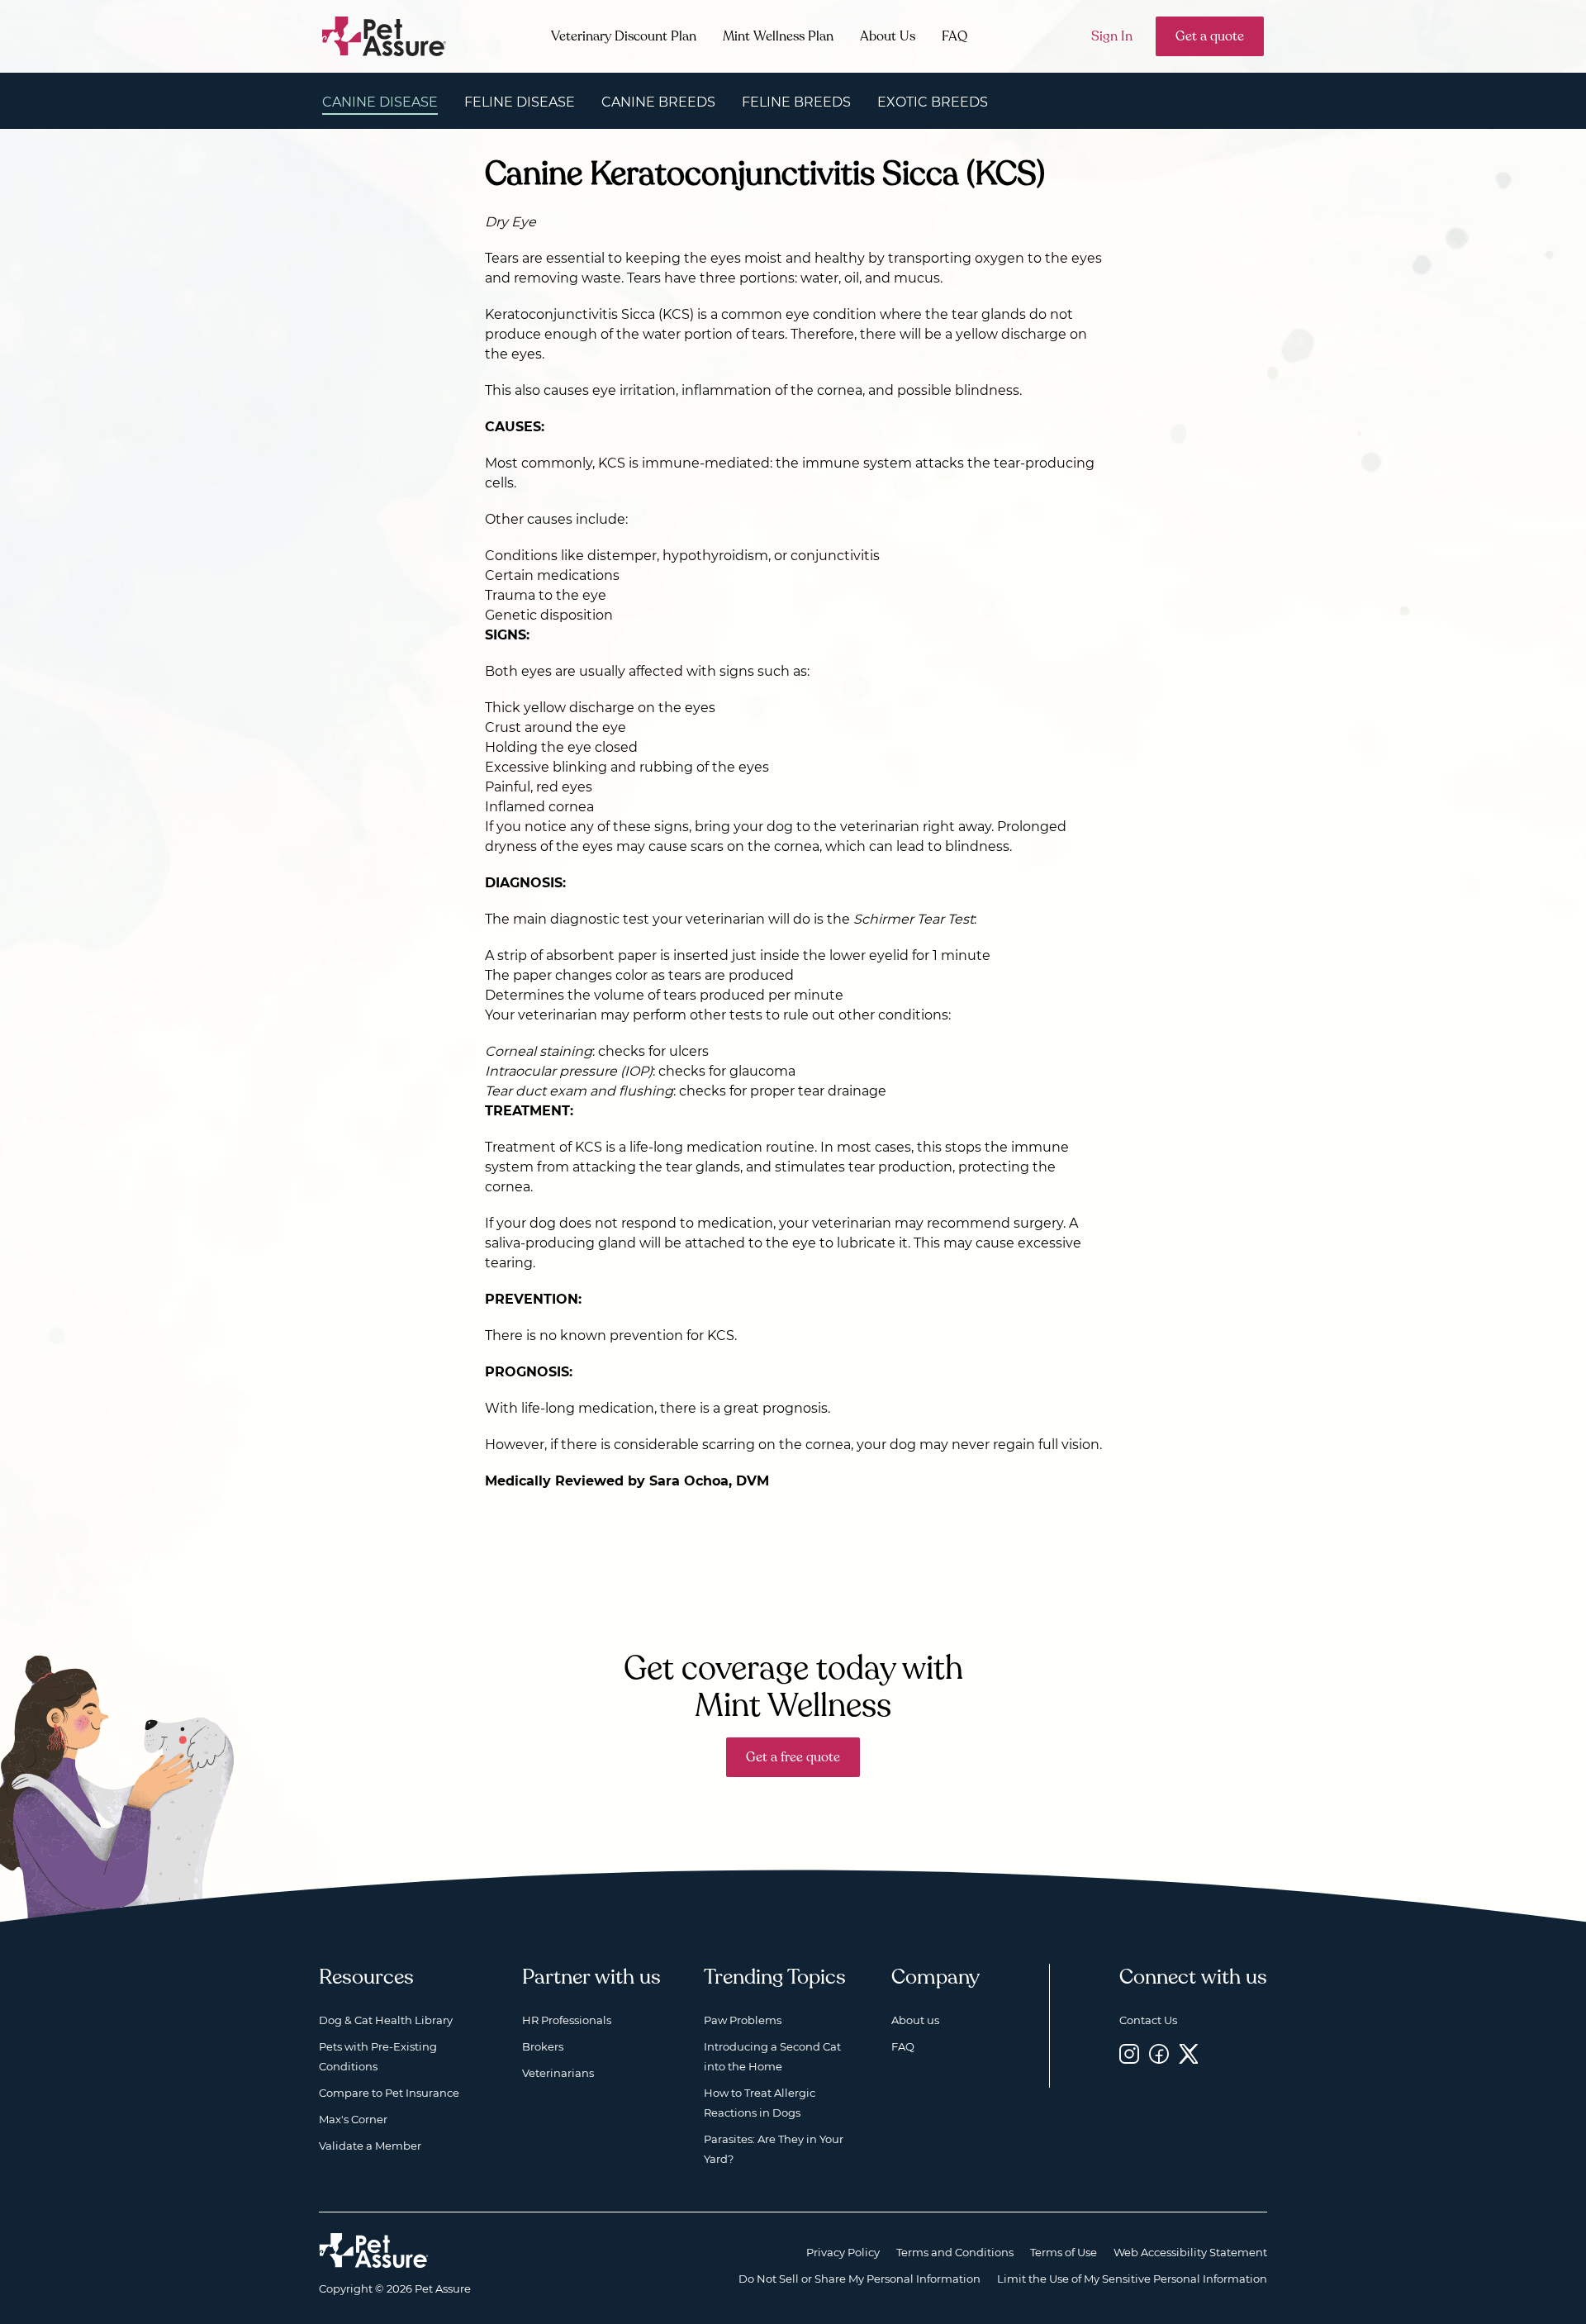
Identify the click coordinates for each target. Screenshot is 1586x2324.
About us (915, 2020)
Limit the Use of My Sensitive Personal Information (1132, 2279)
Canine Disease (380, 102)
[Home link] (374, 2250)
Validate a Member (370, 2146)
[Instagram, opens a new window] (1129, 2053)
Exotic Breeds (933, 102)
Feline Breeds (796, 102)
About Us (888, 36)
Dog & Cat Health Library (386, 2020)
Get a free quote (793, 1757)
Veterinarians (558, 2073)
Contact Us (1148, 2020)
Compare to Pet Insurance (389, 2093)
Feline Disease (520, 102)
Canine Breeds (658, 102)
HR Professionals (567, 2020)
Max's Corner (353, 2119)
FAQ (954, 36)
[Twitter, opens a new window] (1189, 2053)
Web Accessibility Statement (1190, 2252)
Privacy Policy (843, 2252)
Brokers (543, 2046)
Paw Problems (743, 2020)
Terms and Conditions (955, 2252)
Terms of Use (1064, 2252)
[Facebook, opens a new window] (1159, 2053)
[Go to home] (385, 35)
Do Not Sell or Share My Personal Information (859, 2279)
